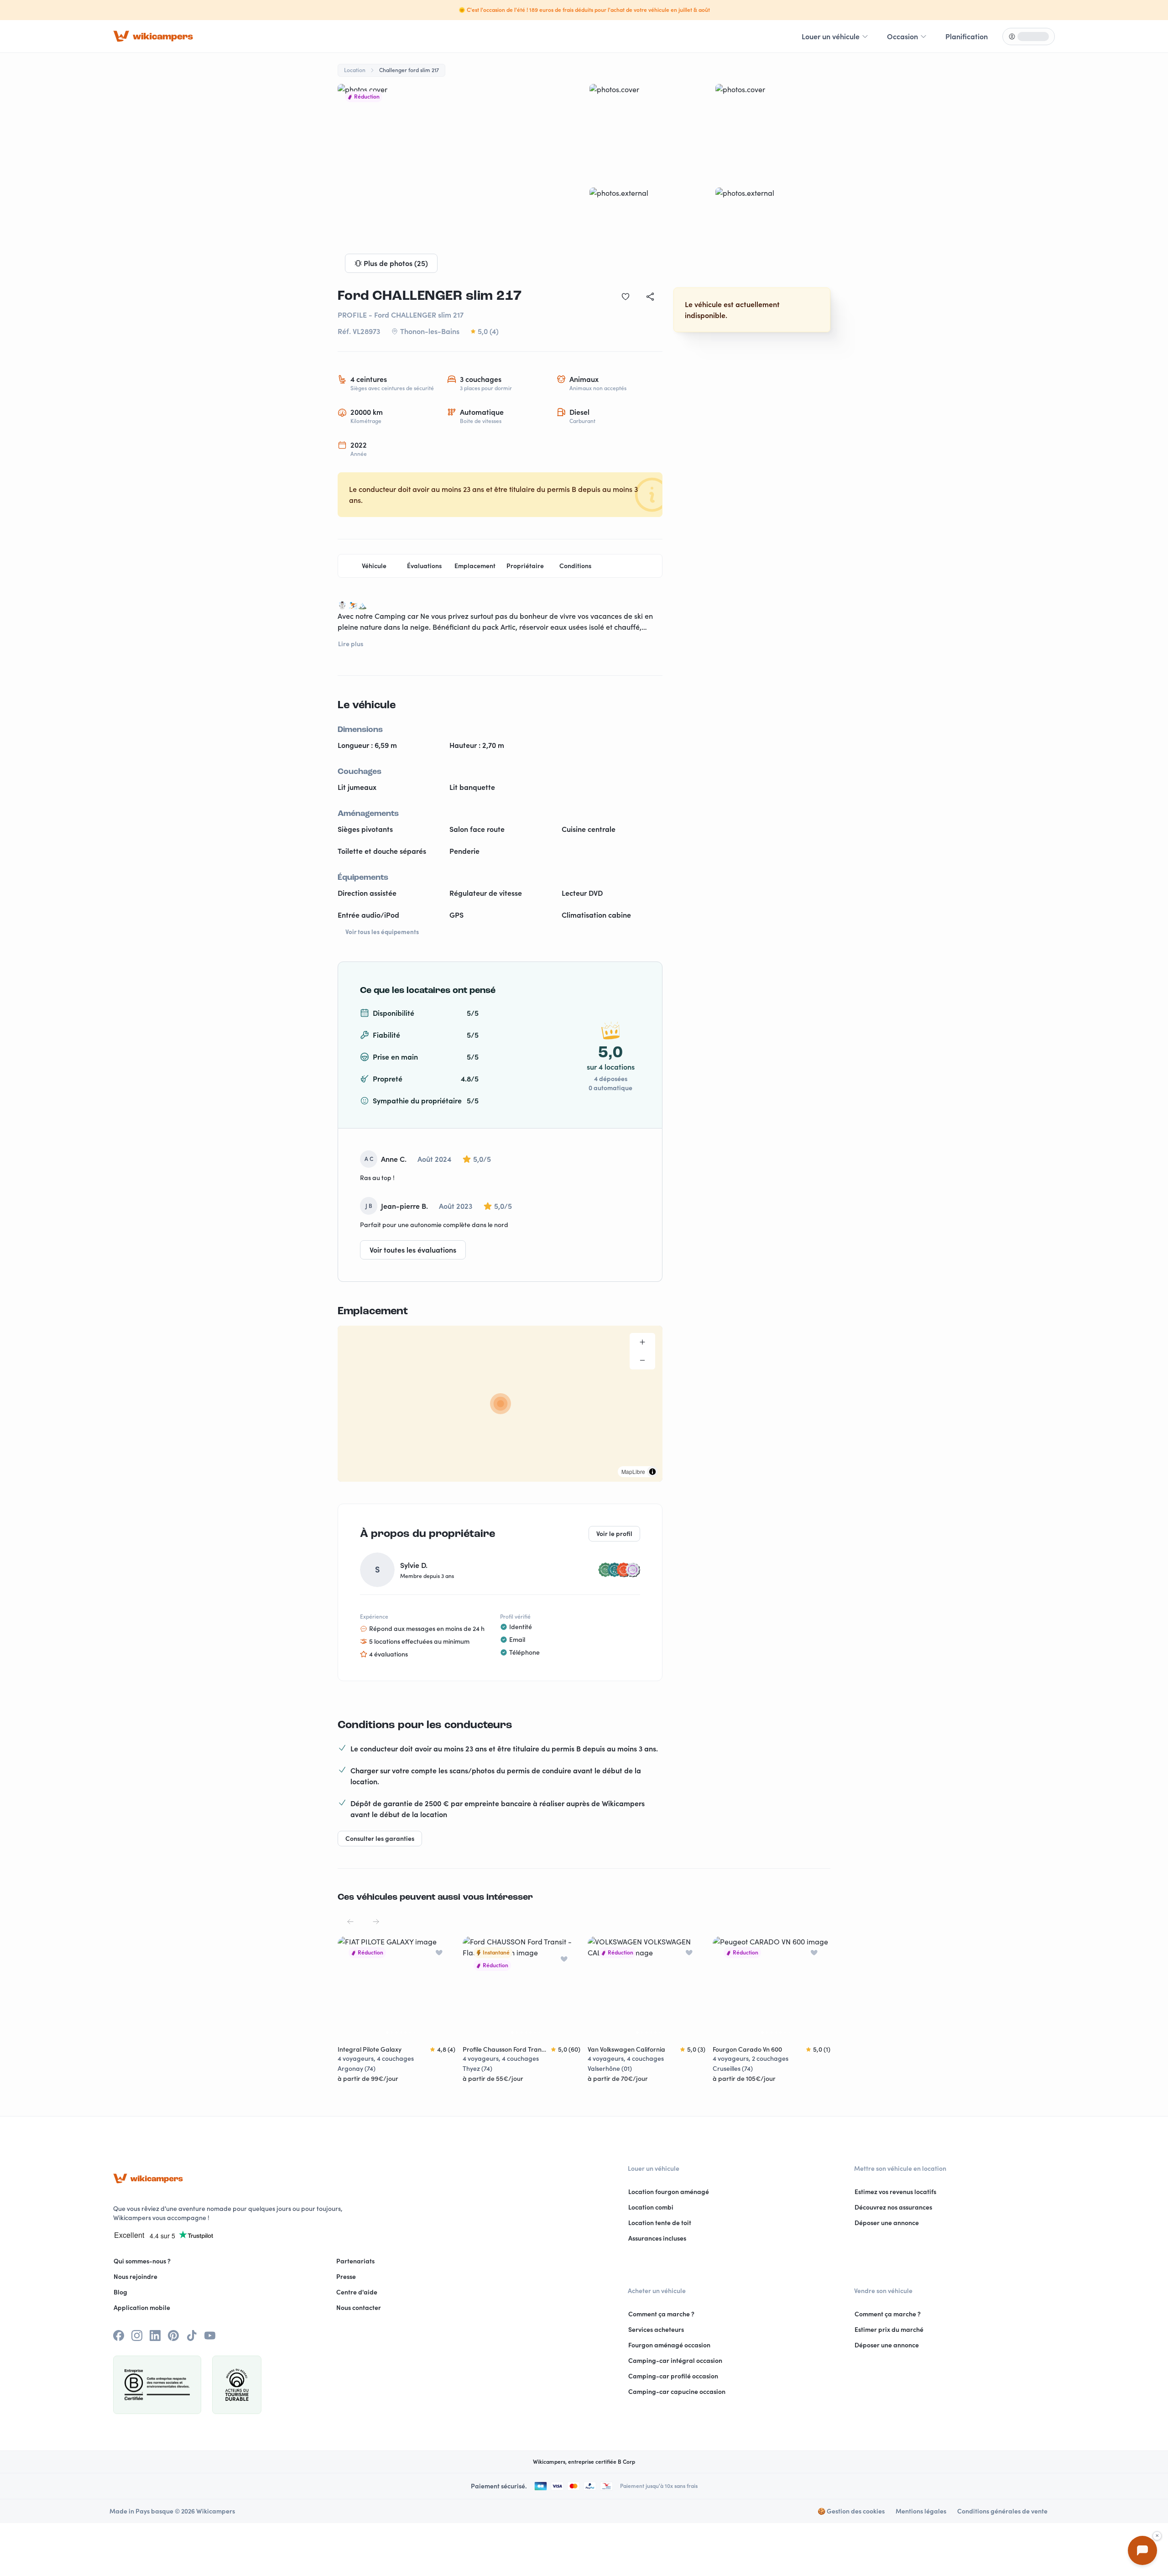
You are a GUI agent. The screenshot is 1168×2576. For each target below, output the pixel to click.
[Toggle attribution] (652, 1472)
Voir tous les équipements (382, 932)
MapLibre (633, 1471)
